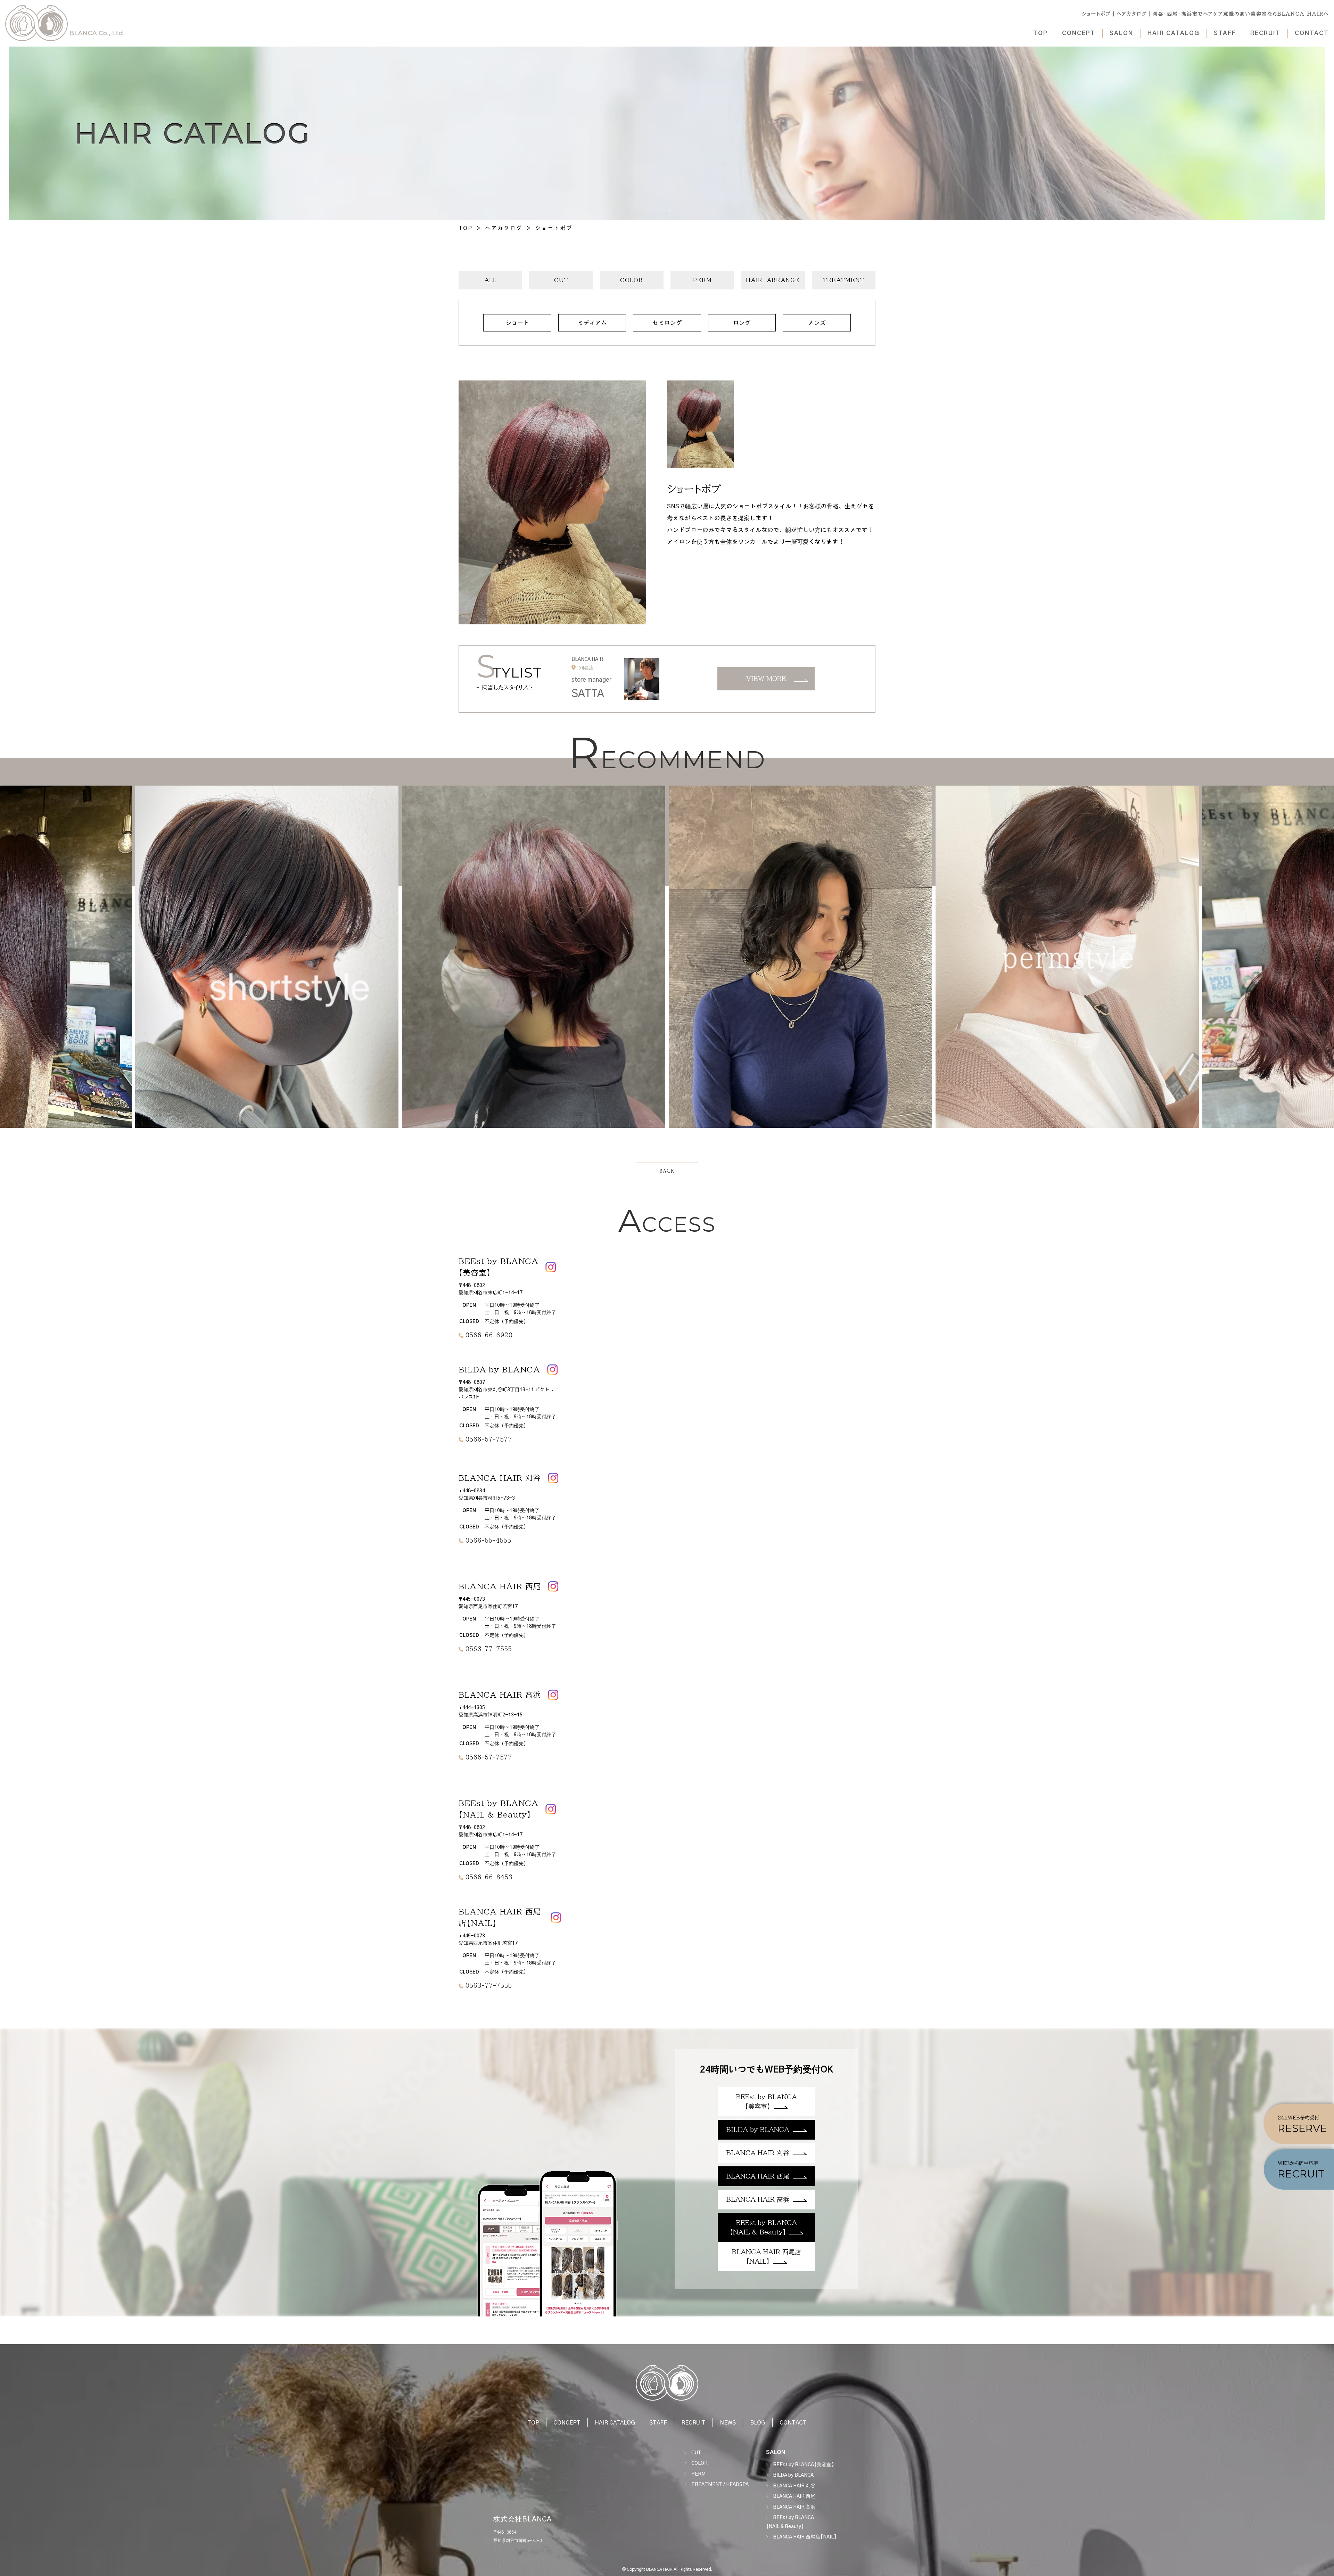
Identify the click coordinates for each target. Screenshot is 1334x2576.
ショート (517, 323)
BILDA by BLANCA (793, 2475)
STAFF (1225, 33)
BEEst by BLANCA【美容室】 (804, 2465)
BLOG (758, 2423)
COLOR (632, 280)
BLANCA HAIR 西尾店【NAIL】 (805, 2537)
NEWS (728, 2423)
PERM (702, 280)
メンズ (817, 323)
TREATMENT (844, 280)
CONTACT (1312, 33)
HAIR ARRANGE (773, 280)
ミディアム (592, 323)
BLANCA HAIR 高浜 (794, 2507)
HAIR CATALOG (1174, 33)
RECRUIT (1265, 33)
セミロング (667, 323)
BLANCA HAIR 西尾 (794, 2496)
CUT (561, 280)
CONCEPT (1079, 33)
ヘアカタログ (504, 228)
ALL (491, 280)
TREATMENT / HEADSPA (720, 2485)
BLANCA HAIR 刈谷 (794, 2486)
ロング (742, 323)
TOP (1040, 33)
